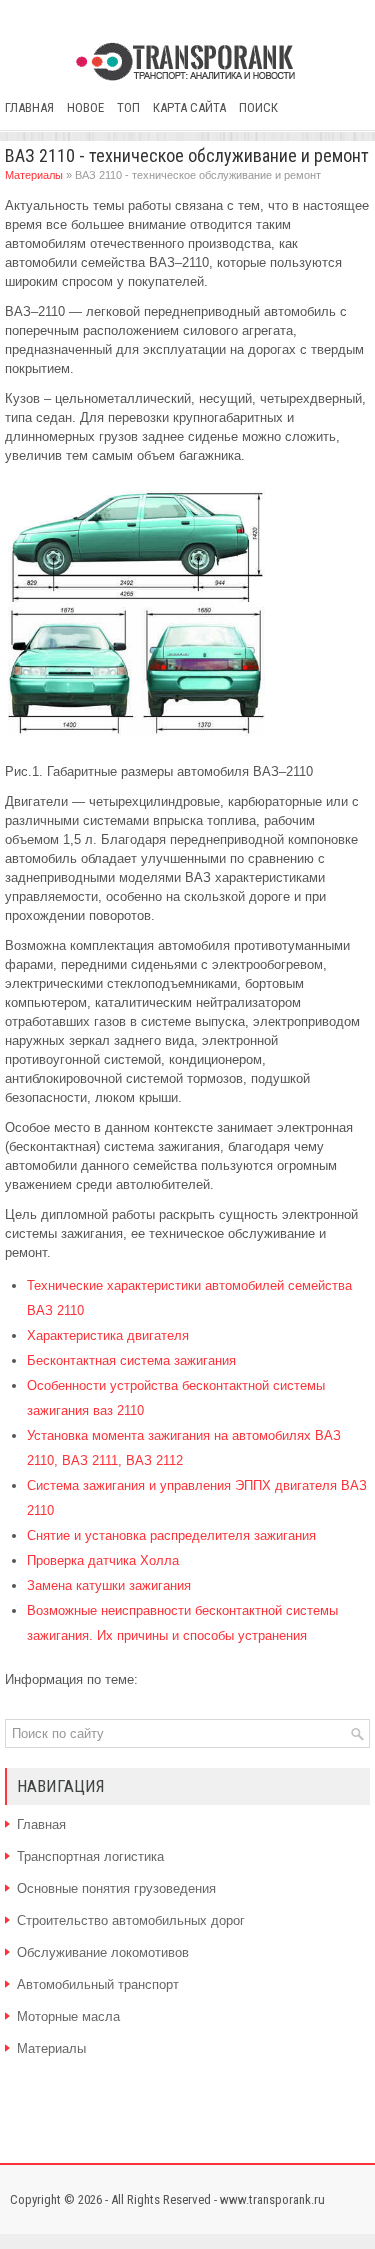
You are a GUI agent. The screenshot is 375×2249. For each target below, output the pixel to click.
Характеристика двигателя (108, 1335)
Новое (85, 107)
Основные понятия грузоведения (116, 1888)
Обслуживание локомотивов (103, 1952)
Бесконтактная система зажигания (131, 1360)
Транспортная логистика (90, 1856)
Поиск (258, 107)
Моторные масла (68, 2016)
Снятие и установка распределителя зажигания (171, 1535)
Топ (128, 107)
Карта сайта (189, 107)
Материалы (34, 175)
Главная (29, 107)
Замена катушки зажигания (109, 1585)
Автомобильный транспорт (98, 1984)
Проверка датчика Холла (103, 1560)
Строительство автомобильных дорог (131, 1920)
